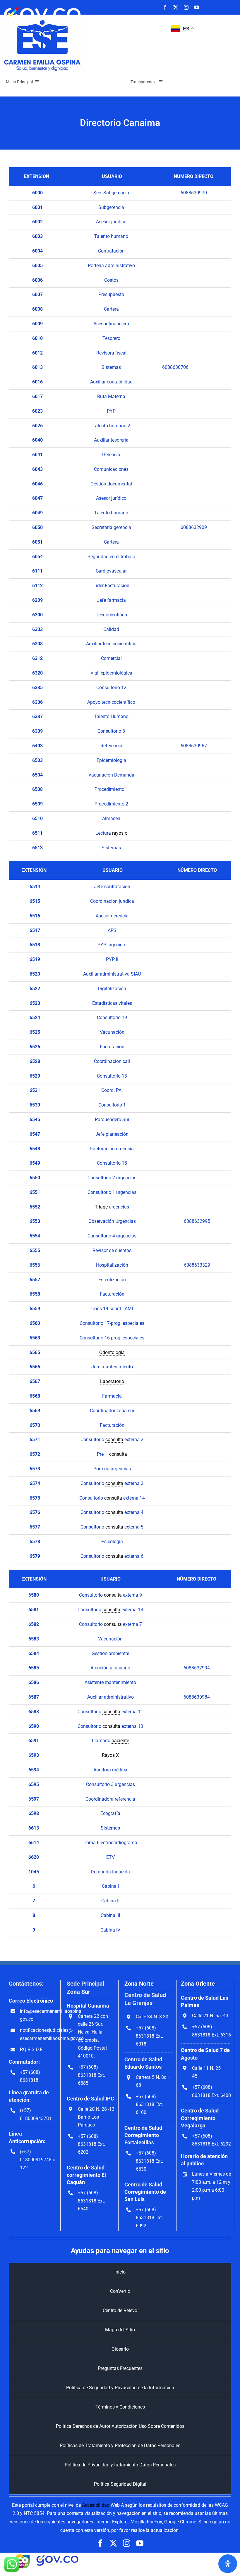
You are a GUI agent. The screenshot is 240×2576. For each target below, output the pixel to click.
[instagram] (186, 7)
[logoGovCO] (42, 5)
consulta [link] (114, 1440)
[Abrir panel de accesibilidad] (228, 2564)
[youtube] (197, 7)
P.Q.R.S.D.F (31, 2049)
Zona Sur (78, 1992)
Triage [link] (101, 1207)
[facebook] (165, 7)
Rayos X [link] (110, 1755)
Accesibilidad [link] (96, 2505)
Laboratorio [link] (112, 1381)
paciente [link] (120, 1741)
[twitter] (176, 7)
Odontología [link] (112, 1352)
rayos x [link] (120, 833)
